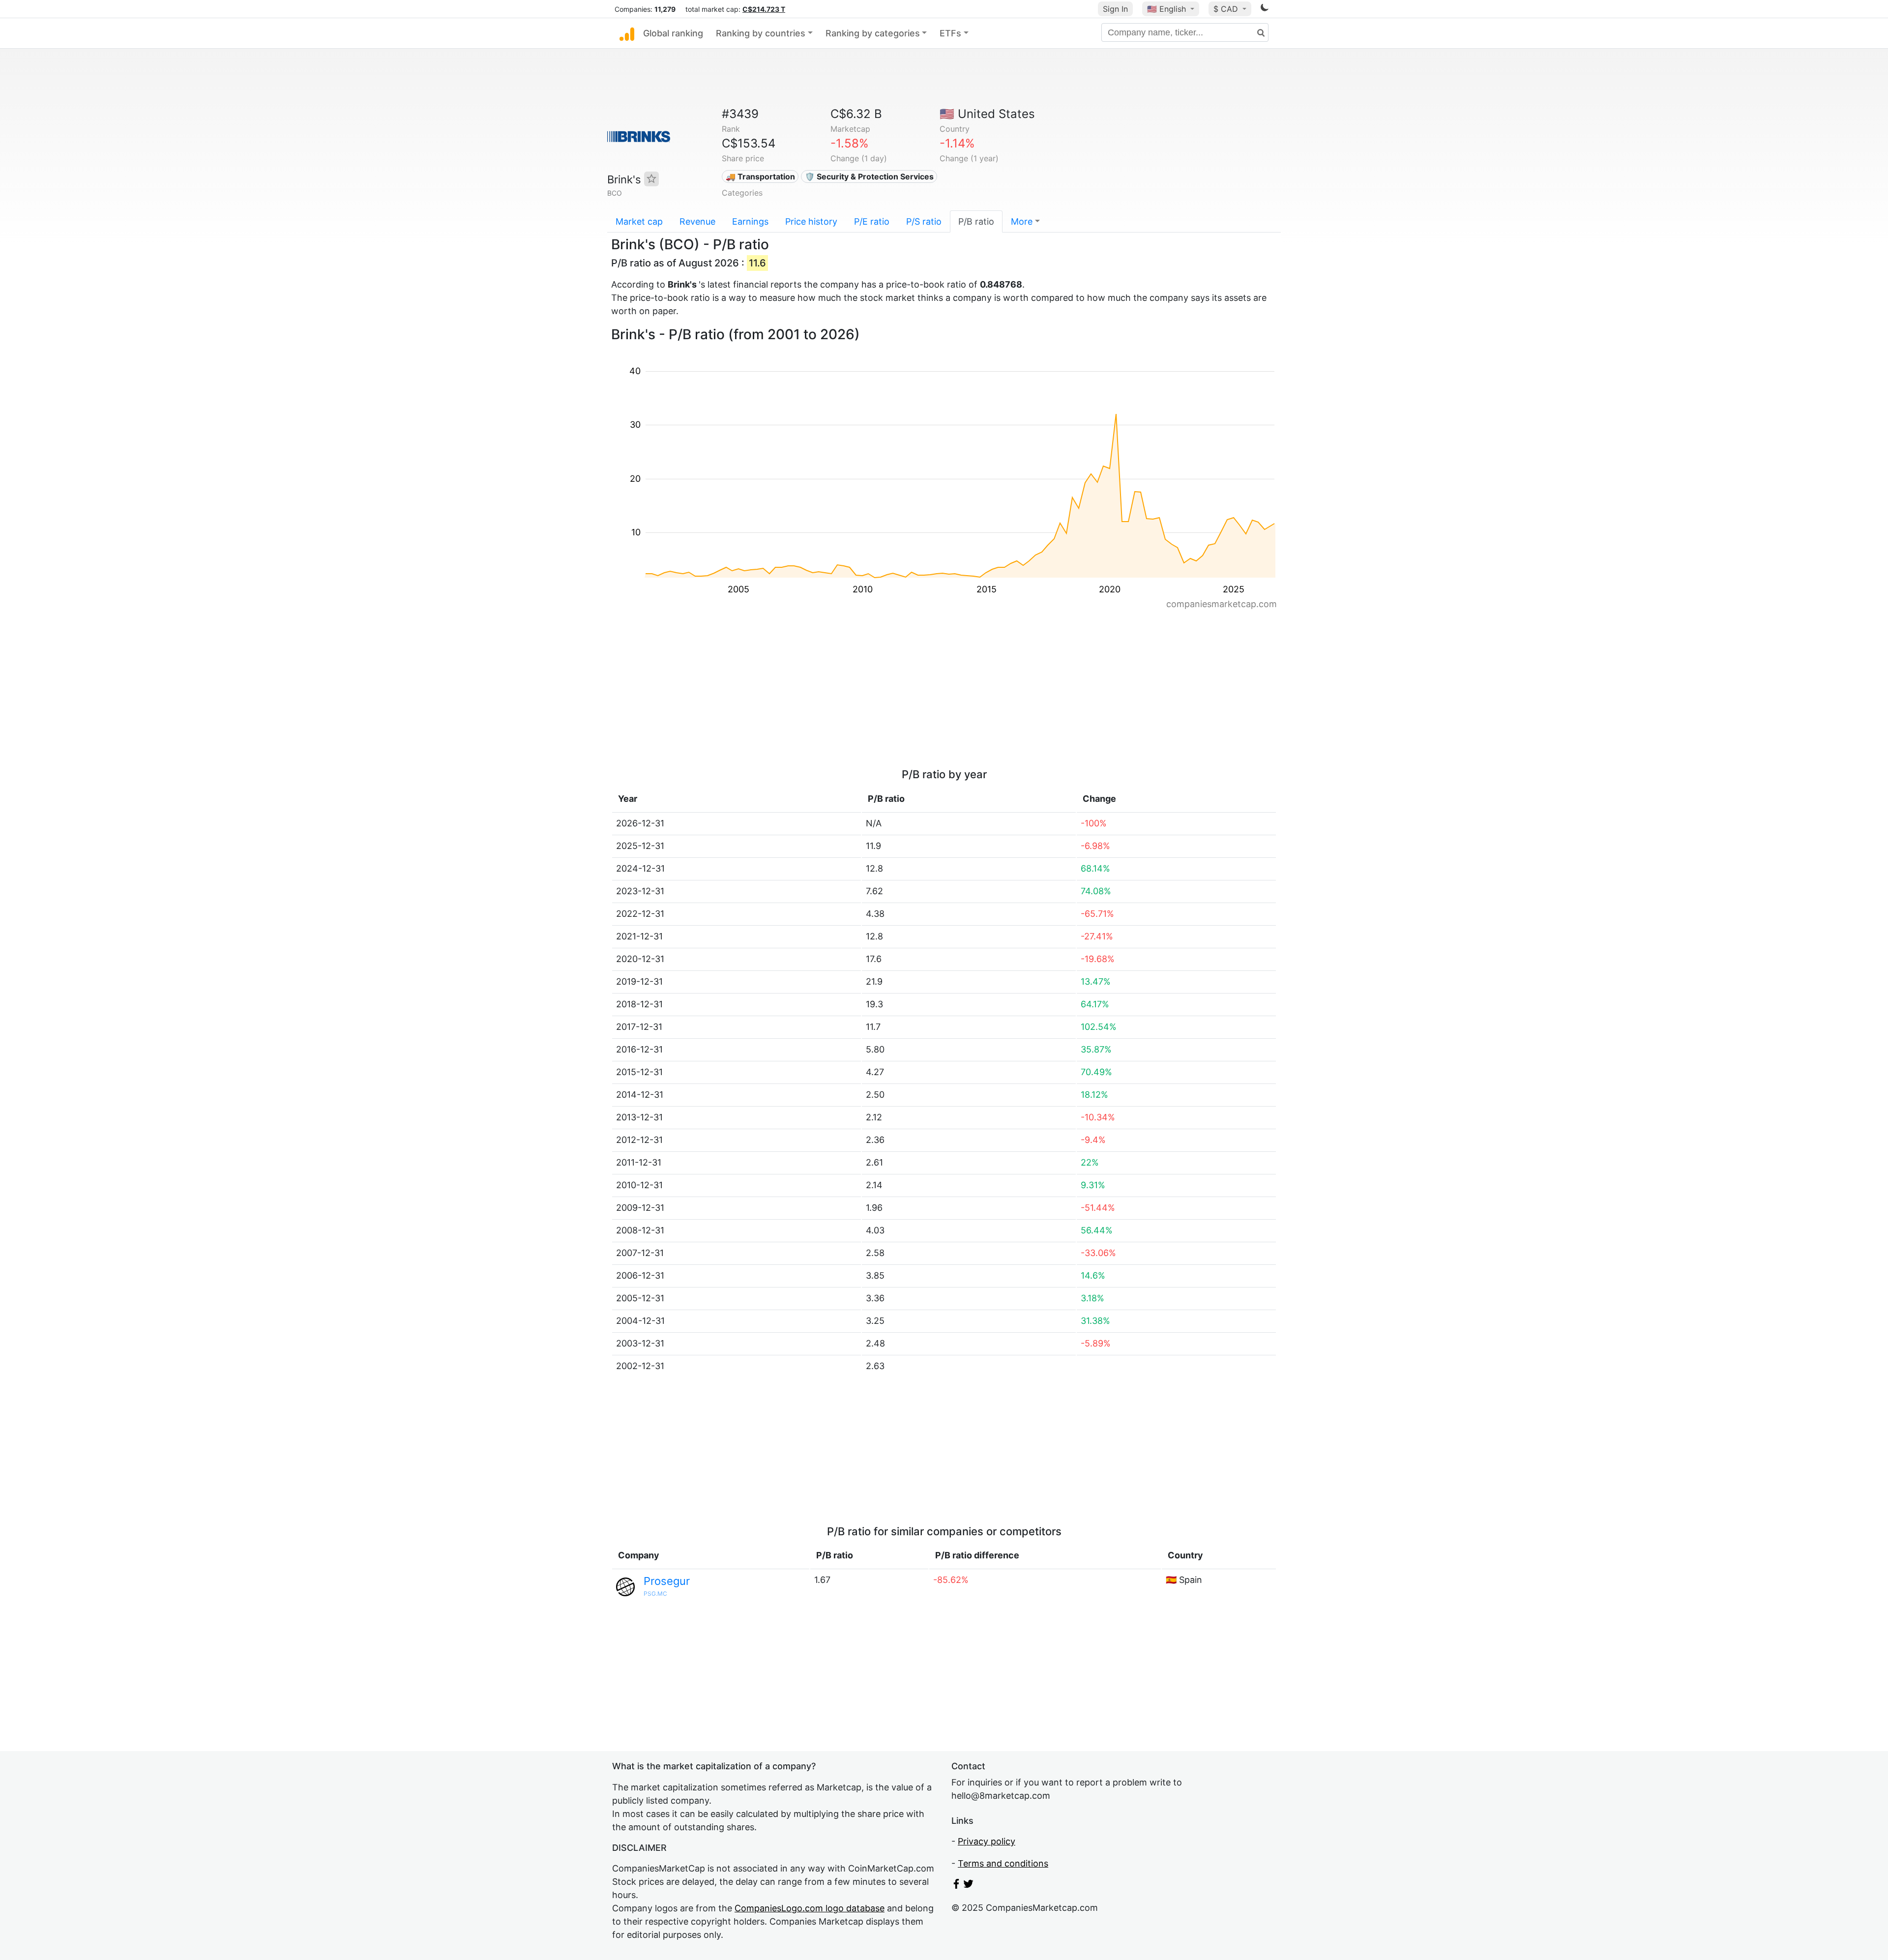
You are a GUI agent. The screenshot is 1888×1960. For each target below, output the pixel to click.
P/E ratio (872, 221)
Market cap (639, 221)
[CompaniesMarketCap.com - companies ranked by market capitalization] (627, 33)
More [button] (1022, 221)
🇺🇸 (1166, 9)
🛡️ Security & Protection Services (869, 176)
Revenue (697, 221)
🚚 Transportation (760, 176)
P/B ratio (976, 221)
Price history (811, 221)
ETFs (950, 33)
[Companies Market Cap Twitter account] (969, 1886)
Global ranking (673, 33)
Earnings (750, 221)
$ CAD (1227, 9)
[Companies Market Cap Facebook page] (956, 1886)
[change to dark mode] (1265, 9)
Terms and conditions (1003, 1863)
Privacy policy (987, 1841)
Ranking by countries (761, 33)
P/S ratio (924, 221)
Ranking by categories (873, 33)
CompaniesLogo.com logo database (810, 1908)
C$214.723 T (764, 9)
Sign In (1115, 9)
